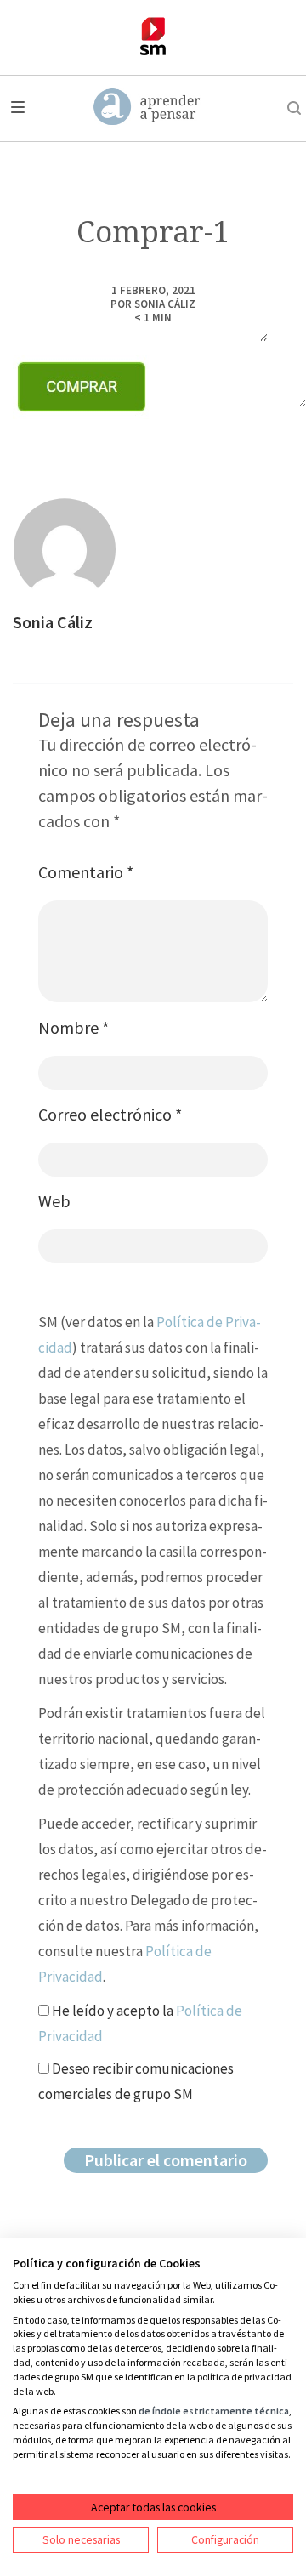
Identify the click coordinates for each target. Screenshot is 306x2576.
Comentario (86, 872)
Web (54, 1201)
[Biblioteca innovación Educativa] (153, 36)
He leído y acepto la (140, 2023)
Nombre (74, 1027)
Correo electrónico (110, 1114)
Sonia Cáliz (165, 304)
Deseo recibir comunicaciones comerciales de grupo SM (136, 2081)
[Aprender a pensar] (147, 108)
